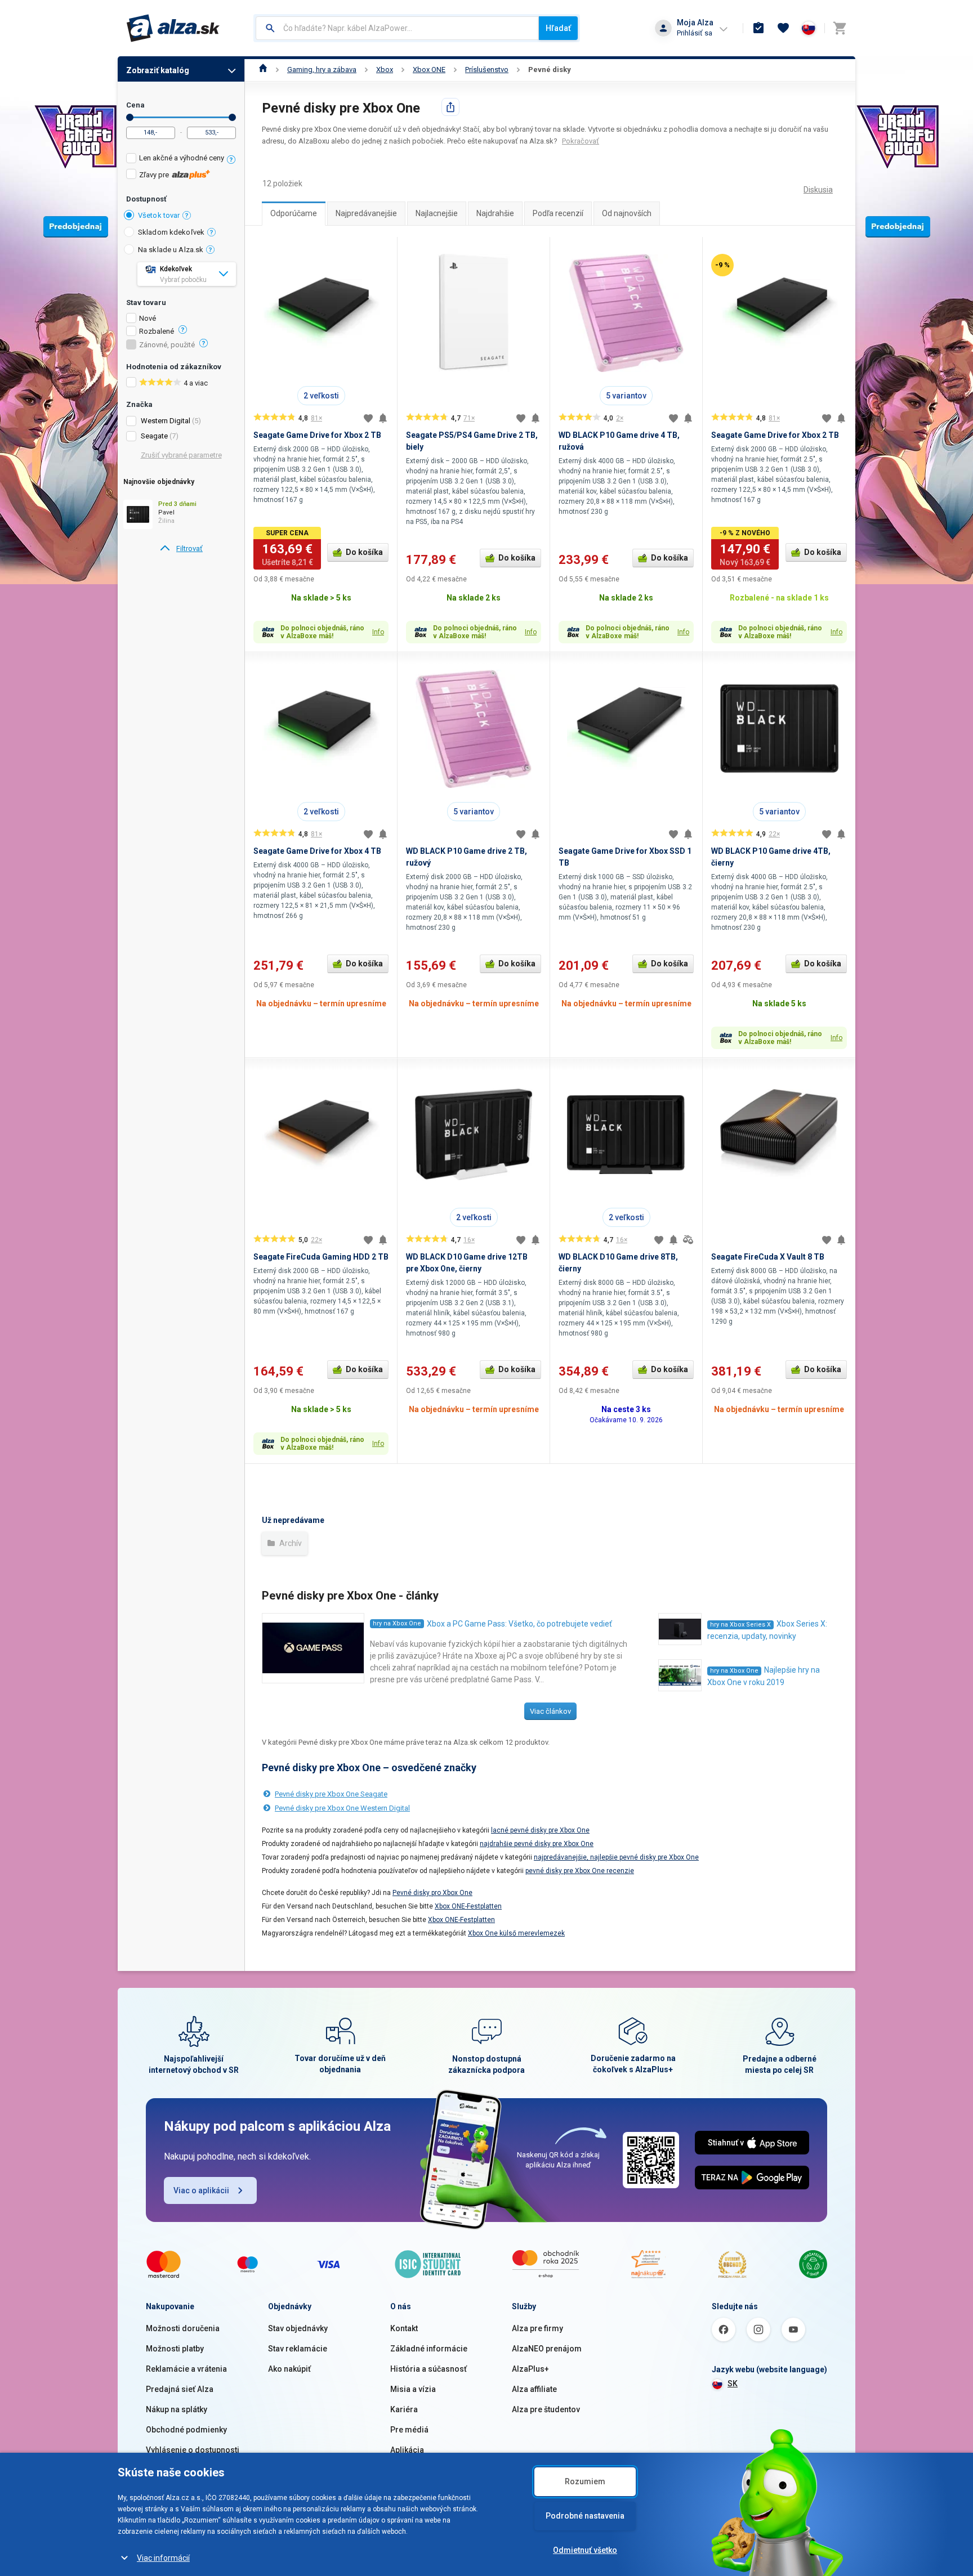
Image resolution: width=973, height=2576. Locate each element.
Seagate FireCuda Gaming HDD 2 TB (321, 1257)
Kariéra (404, 2409)
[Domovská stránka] (263, 70)
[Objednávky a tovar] (758, 28)
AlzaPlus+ (530, 2369)
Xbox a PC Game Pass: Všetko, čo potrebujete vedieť (519, 1624)
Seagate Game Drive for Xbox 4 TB (317, 851)
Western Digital (166, 421)
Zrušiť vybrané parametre (181, 455)
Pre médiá (409, 2430)
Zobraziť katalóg (158, 70)
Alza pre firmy (537, 2328)
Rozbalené (157, 331)
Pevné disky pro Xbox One (432, 1893)
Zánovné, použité (167, 345)
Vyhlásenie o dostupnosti (193, 2450)
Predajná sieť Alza (180, 2389)
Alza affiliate (534, 2389)
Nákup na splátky (177, 2409)
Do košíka (364, 552)
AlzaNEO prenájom (547, 2349)
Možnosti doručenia (183, 2328)
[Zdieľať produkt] (450, 107)
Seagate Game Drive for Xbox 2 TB (317, 435)
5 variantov (626, 396)
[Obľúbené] (783, 28)
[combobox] (397, 28)
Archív (290, 1543)
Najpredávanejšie (366, 213)
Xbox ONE (429, 70)
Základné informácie (429, 2349)
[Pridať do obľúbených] (368, 418)
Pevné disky (550, 70)
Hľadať (558, 28)
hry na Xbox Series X (740, 1625)
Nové (148, 319)
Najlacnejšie (437, 213)
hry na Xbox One (397, 1623)
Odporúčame (294, 213)
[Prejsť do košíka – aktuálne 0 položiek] (840, 28)
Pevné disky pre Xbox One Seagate (331, 1794)
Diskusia (818, 190)
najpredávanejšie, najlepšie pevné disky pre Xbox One (616, 1857)
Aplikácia (407, 2450)
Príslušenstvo (487, 70)
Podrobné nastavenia (585, 2516)
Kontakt (404, 2328)
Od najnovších (627, 213)
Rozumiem (585, 2481)
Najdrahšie (495, 213)
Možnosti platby (175, 2349)
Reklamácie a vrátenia (186, 2369)
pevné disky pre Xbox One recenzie (580, 1871)
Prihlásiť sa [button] (695, 33)
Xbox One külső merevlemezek (516, 1933)
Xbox (385, 70)
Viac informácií (163, 2558)
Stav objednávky (298, 2328)
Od (130, 117)
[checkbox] (181, 160)
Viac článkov (550, 1711)
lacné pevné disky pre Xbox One (540, 1830)
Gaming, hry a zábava (322, 70)
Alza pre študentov (546, 2409)
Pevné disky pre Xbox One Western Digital (342, 1808)
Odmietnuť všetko (585, 2550)
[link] (181, 549)
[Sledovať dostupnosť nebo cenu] (383, 418)
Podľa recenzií (558, 213)
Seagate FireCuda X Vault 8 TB (768, 1257)
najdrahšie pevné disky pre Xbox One (537, 1844)
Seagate (154, 436)
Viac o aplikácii (201, 2190)
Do (232, 117)
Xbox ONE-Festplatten (468, 1906)
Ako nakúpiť (289, 2369)
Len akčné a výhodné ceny (182, 158)
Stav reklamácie (298, 2349)
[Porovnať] (688, 1240)
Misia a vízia (413, 2389)
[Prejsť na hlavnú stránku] (173, 28)
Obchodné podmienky (186, 2430)
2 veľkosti (321, 396)
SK (733, 2384)
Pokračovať (581, 141)
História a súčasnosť (429, 2369)
